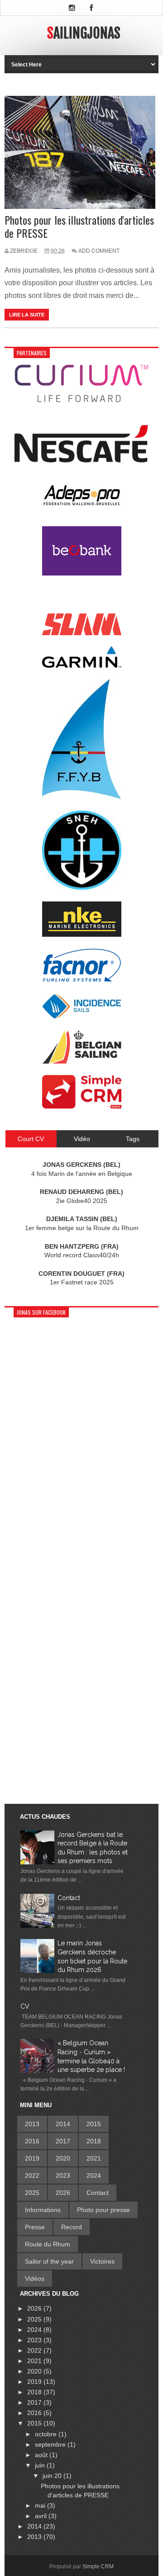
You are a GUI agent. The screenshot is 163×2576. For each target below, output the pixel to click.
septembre (51, 2444)
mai (41, 2505)
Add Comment (99, 251)
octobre (47, 2434)
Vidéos (35, 2279)
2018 (94, 2141)
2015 (94, 2124)
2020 (63, 2158)
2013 (32, 2124)
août (42, 2455)
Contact (69, 1898)
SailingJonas (84, 33)
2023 (63, 2175)
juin (41, 2465)
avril (42, 2516)
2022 (32, 2175)
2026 (63, 2193)
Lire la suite (27, 315)
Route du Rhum (48, 2244)
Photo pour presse (103, 2210)
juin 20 (53, 2476)
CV (25, 2006)
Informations (43, 2210)
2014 (63, 2124)
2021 (94, 2158)
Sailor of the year (49, 2261)
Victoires (102, 2261)
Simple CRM (98, 2567)
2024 (94, 2175)
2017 (63, 2141)
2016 (32, 2141)
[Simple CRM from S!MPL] (82, 1106)
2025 (32, 2193)
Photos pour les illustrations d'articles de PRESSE (79, 226)
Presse (35, 2227)
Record (72, 2227)
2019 (32, 2158)
